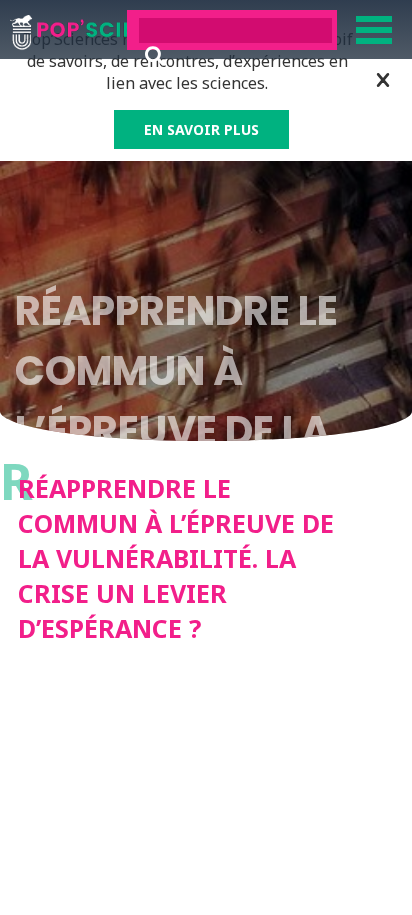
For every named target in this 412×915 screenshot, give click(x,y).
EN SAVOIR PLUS (201, 129)
